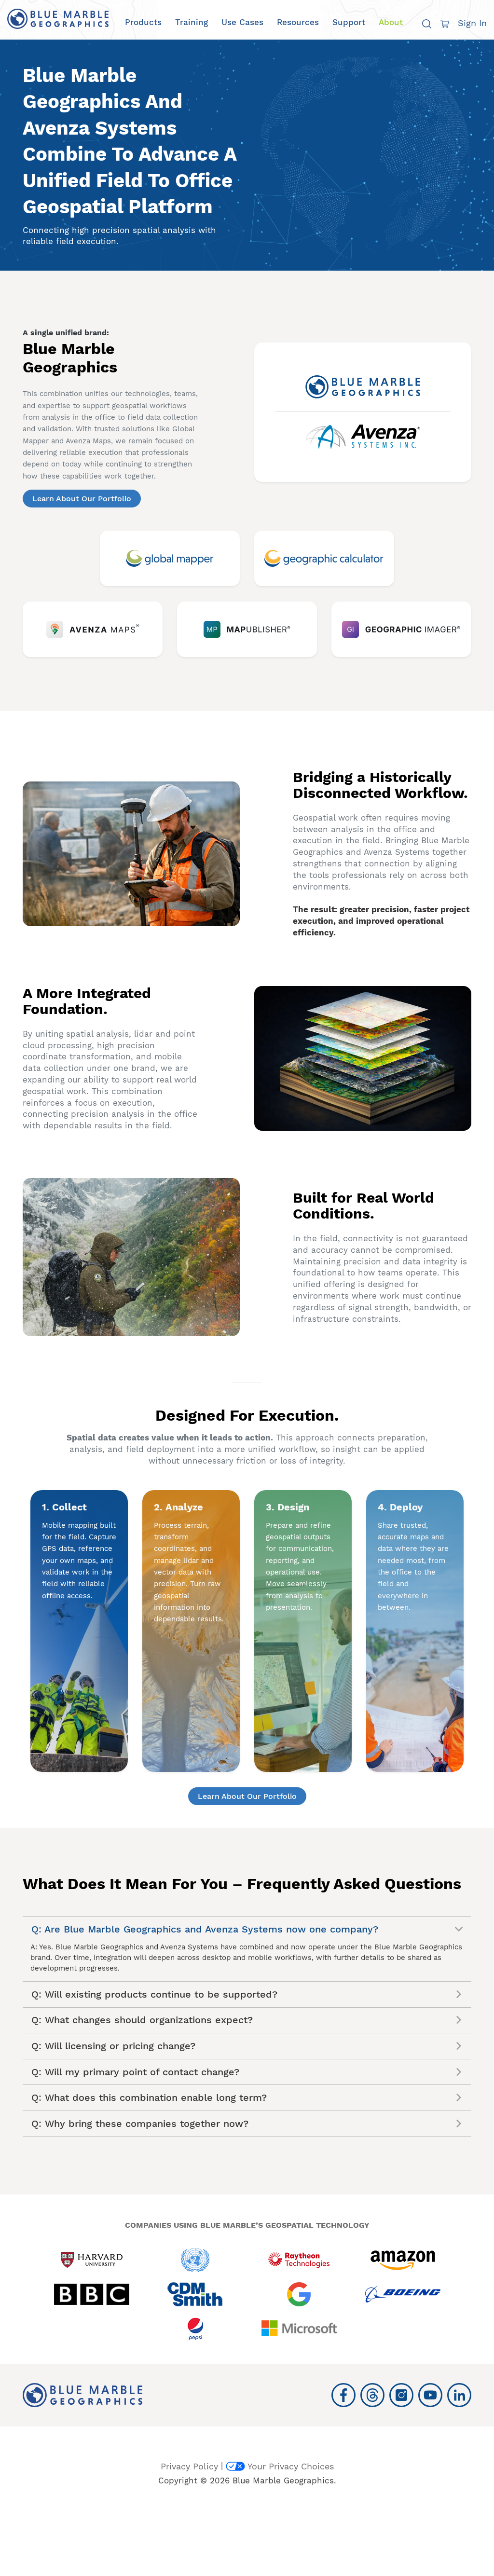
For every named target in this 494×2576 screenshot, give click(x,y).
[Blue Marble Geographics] (58, 19)
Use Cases (242, 22)
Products (143, 22)
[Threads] (372, 2395)
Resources (298, 22)
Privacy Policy (189, 2466)
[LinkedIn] (459, 2395)
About (391, 22)
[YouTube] (430, 2395)
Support (349, 22)
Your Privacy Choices (291, 2466)
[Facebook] (343, 2395)
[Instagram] (401, 2395)
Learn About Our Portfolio (82, 499)
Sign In (472, 23)
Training (192, 22)
